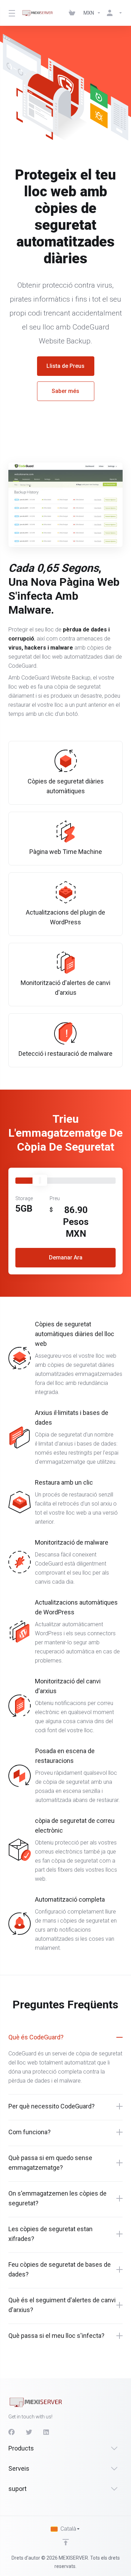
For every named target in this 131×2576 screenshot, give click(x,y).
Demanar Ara (66, 1257)
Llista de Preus (65, 366)
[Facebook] (12, 2432)
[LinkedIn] (46, 2432)
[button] (65, 2037)
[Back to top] (66, 2542)
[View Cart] (73, 13)
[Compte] (113, 13)
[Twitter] (29, 2432)
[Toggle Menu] (11, 13)
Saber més (65, 391)
